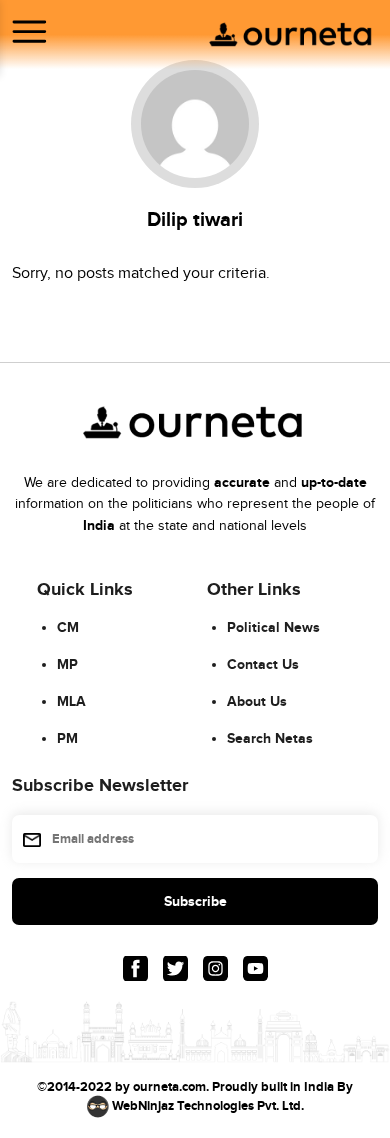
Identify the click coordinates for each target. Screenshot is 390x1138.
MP (67, 664)
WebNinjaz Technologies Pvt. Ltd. (208, 1106)
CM (68, 627)
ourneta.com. (171, 1087)
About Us (257, 701)
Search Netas (270, 738)
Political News (273, 627)
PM (67, 738)
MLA (71, 701)
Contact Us (263, 664)
